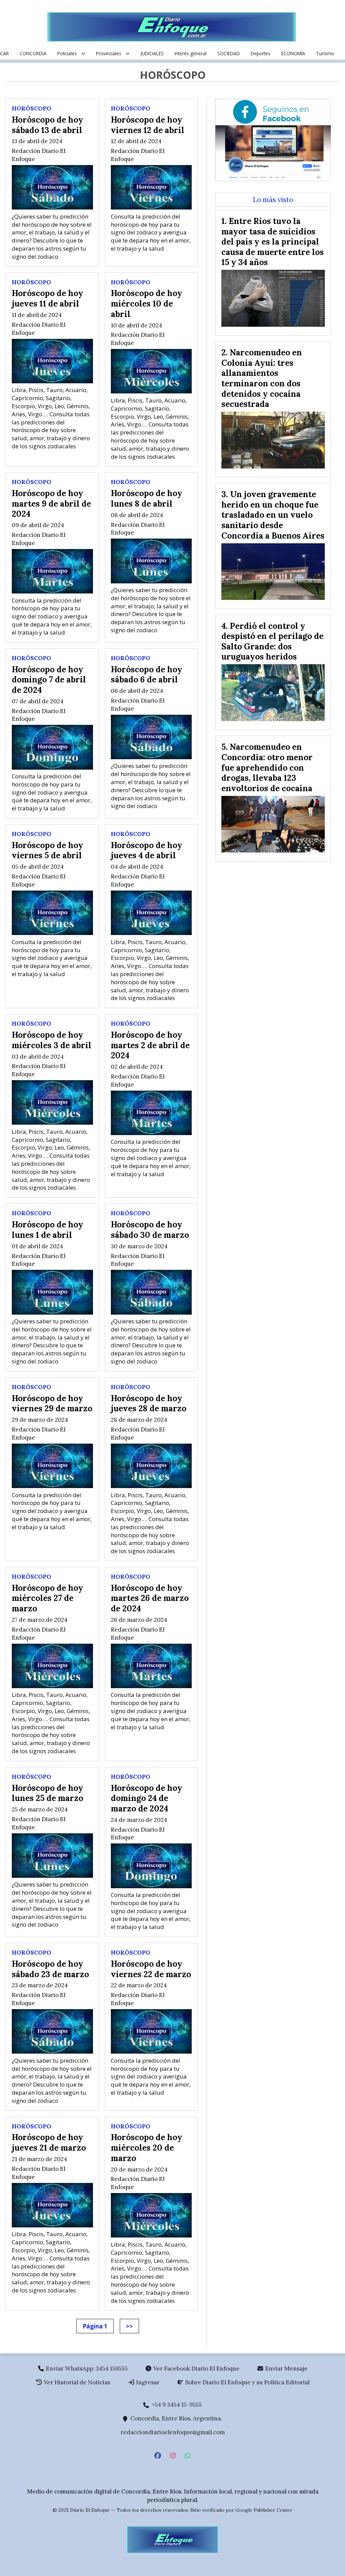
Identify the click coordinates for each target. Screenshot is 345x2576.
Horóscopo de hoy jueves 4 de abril (147, 850)
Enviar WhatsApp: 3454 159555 (86, 2369)
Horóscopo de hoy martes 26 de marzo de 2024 (150, 1598)
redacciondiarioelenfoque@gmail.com (173, 2432)
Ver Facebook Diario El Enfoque (196, 2369)
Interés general (191, 53)
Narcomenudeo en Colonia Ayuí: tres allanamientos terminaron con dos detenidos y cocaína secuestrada (262, 378)
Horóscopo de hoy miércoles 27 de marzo (48, 1598)
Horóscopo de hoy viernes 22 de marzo (151, 1969)
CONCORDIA (33, 53)
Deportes (261, 53)
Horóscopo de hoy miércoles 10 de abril (147, 303)
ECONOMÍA (293, 53)
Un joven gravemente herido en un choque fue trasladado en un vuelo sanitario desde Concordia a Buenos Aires (273, 515)
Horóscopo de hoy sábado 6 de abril (147, 674)
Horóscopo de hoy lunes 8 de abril (147, 498)
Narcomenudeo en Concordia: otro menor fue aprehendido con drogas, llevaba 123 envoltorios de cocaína (267, 767)
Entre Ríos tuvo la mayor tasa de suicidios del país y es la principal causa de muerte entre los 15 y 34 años (273, 241)
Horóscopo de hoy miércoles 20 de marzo (147, 2147)
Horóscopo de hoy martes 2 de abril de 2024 (150, 1045)
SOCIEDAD (229, 53)
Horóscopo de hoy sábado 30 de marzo (150, 1230)
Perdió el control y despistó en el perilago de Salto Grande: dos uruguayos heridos (272, 641)
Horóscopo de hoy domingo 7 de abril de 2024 (49, 680)
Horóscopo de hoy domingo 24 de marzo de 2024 (147, 1798)
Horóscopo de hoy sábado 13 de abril (48, 125)
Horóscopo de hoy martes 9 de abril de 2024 (51, 503)
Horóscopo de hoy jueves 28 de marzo (149, 1403)
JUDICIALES (152, 53)
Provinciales (109, 53)
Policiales (67, 53)
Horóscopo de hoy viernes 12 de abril (148, 125)
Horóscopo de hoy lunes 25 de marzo (48, 1793)
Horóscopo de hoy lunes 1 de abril (48, 1230)
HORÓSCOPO (32, 108)
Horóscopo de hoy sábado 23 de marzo (50, 1969)
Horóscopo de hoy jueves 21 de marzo (49, 2142)
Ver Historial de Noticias (76, 2382)
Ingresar (147, 2382)
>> (129, 2326)
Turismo (325, 53)
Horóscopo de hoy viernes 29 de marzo (52, 1403)
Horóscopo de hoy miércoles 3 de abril (52, 1040)
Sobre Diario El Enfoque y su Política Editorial (247, 2382)
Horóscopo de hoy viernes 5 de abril (48, 850)
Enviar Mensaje (286, 2369)
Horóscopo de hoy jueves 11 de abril (48, 298)
